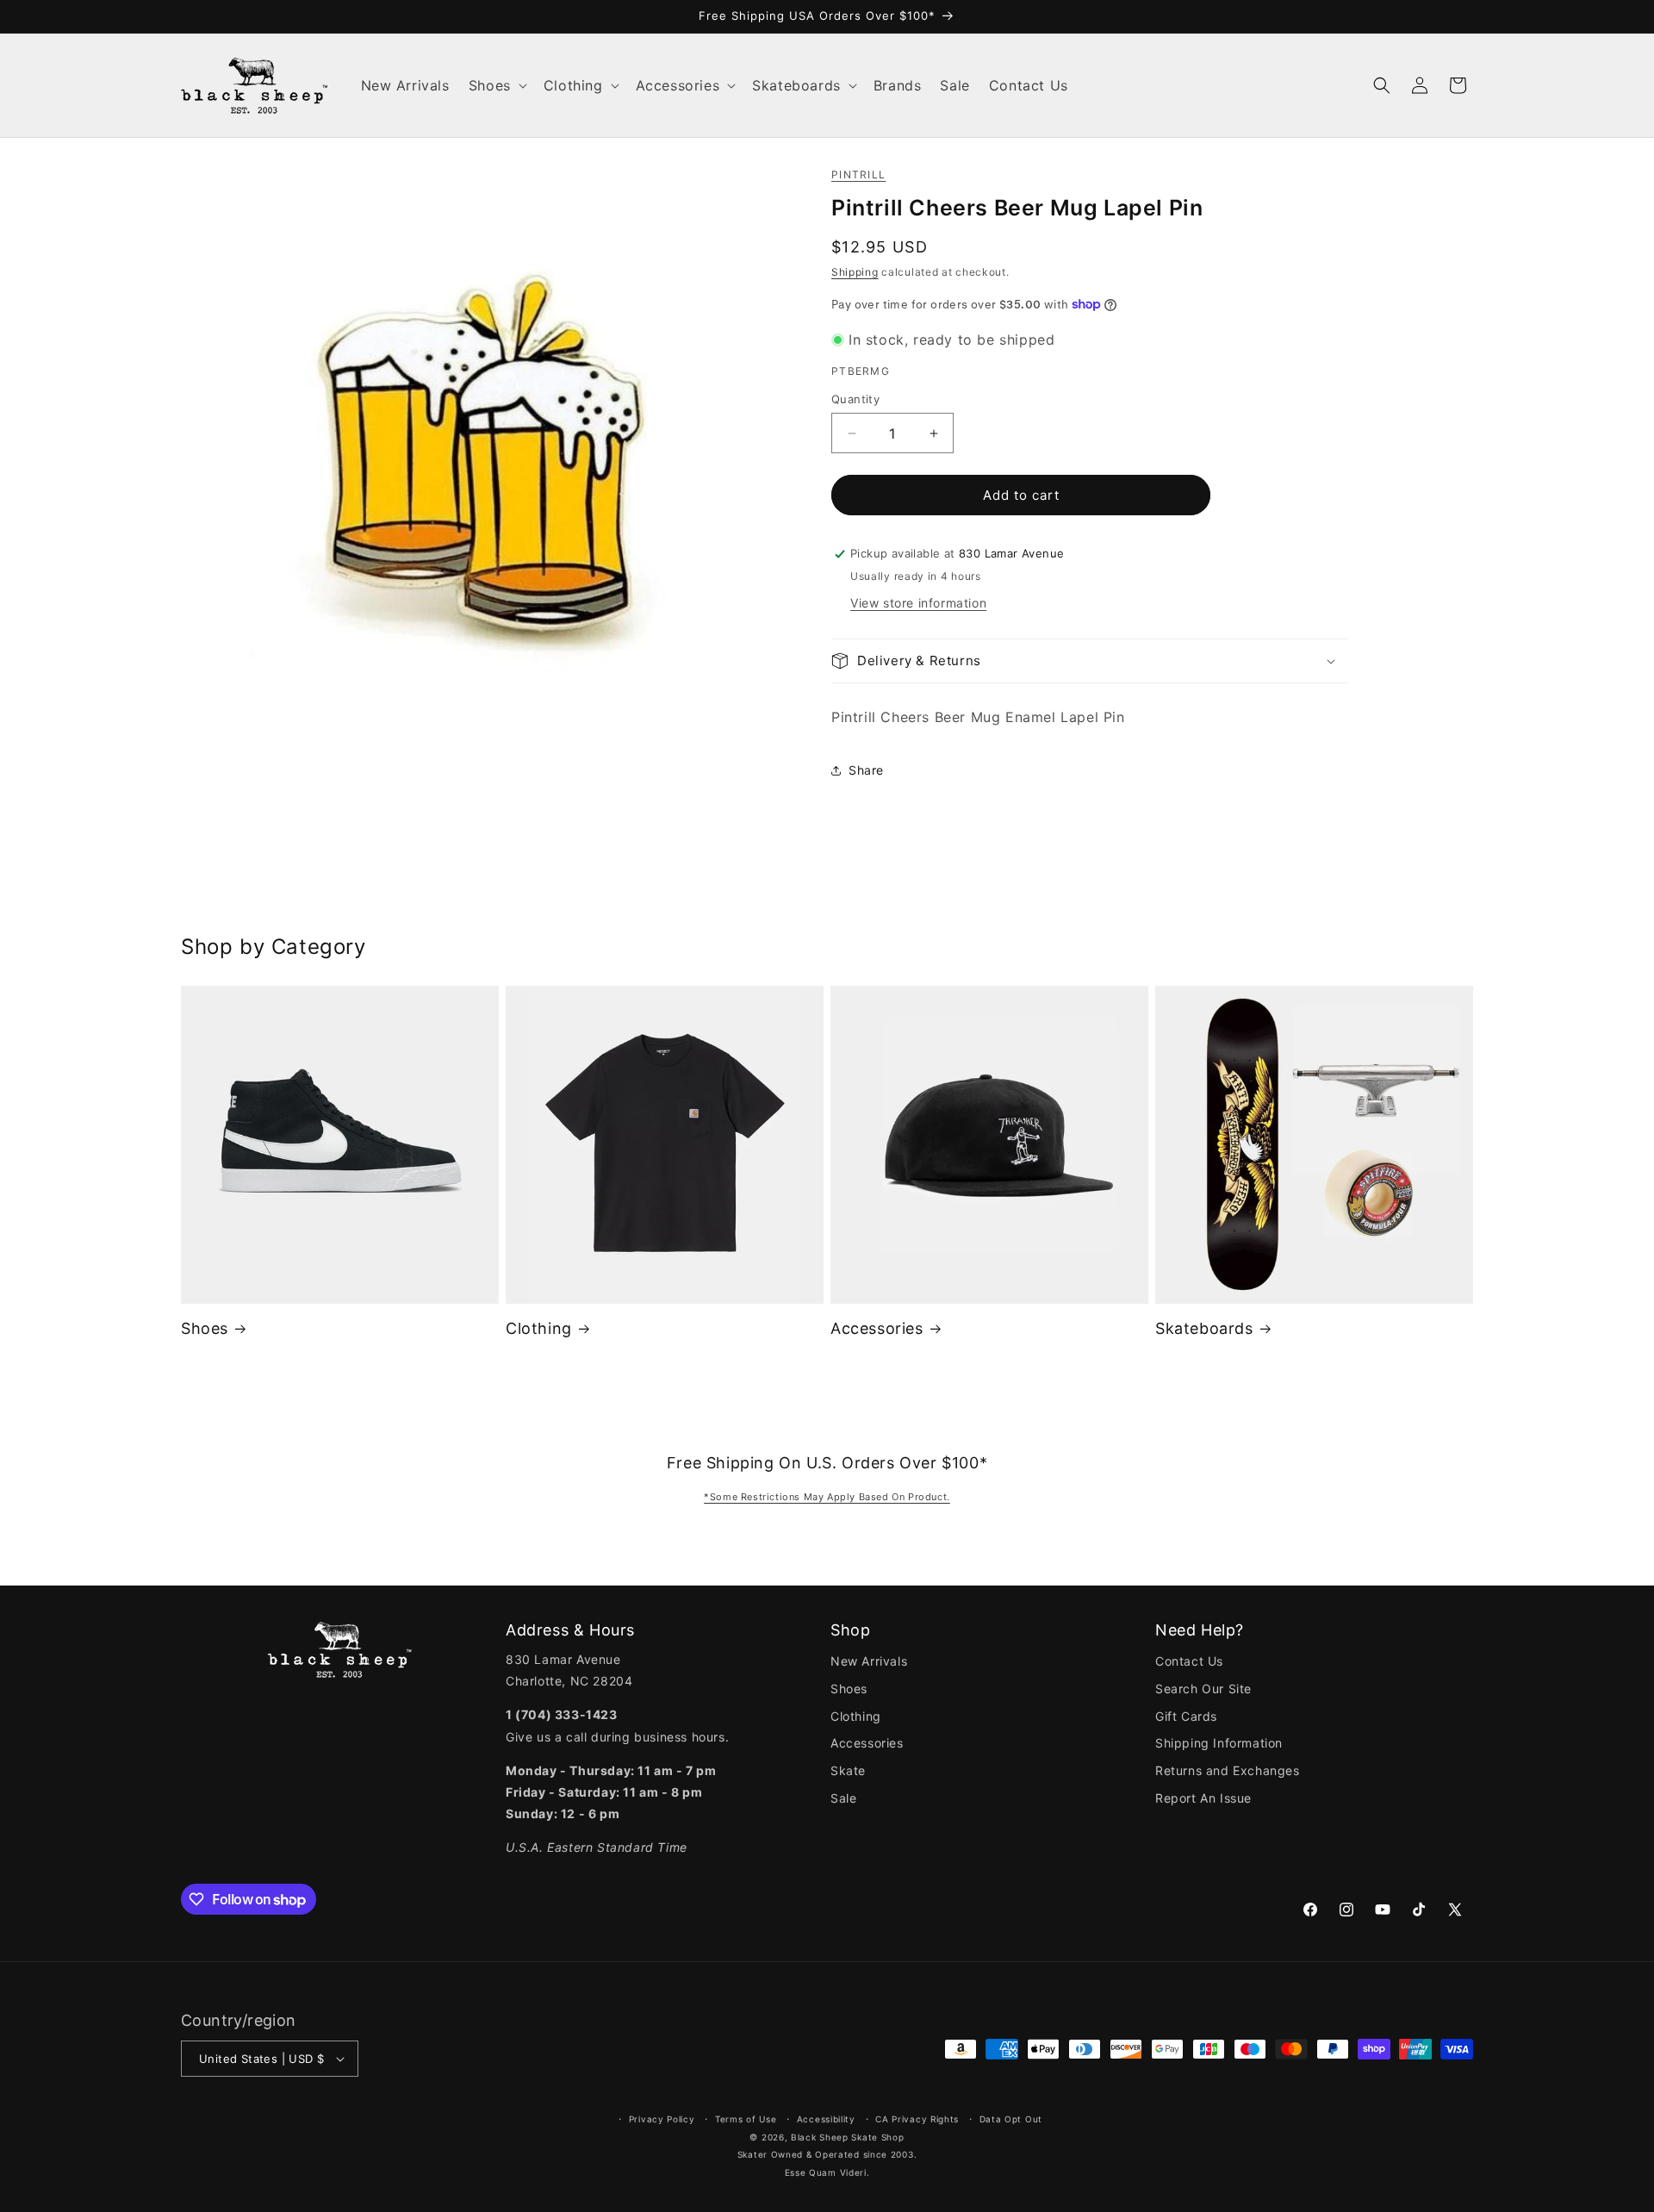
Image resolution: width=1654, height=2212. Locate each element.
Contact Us (1189, 1661)
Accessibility (826, 2119)
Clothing (539, 1328)
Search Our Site (1203, 1689)
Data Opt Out (1011, 2119)
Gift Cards (1186, 1716)
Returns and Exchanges (1228, 1770)
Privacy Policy (662, 2119)
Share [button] (866, 770)
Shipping (855, 272)
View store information (918, 603)
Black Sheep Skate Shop (847, 2137)
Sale (843, 1798)
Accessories (877, 1328)
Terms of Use (746, 2119)
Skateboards (1204, 1328)
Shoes (205, 1328)
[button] (497, 86)
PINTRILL (858, 174)
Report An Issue (1203, 1798)
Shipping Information (1219, 1743)
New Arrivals (869, 1661)
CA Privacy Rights (917, 2119)
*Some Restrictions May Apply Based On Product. (827, 1497)
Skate (848, 1770)
